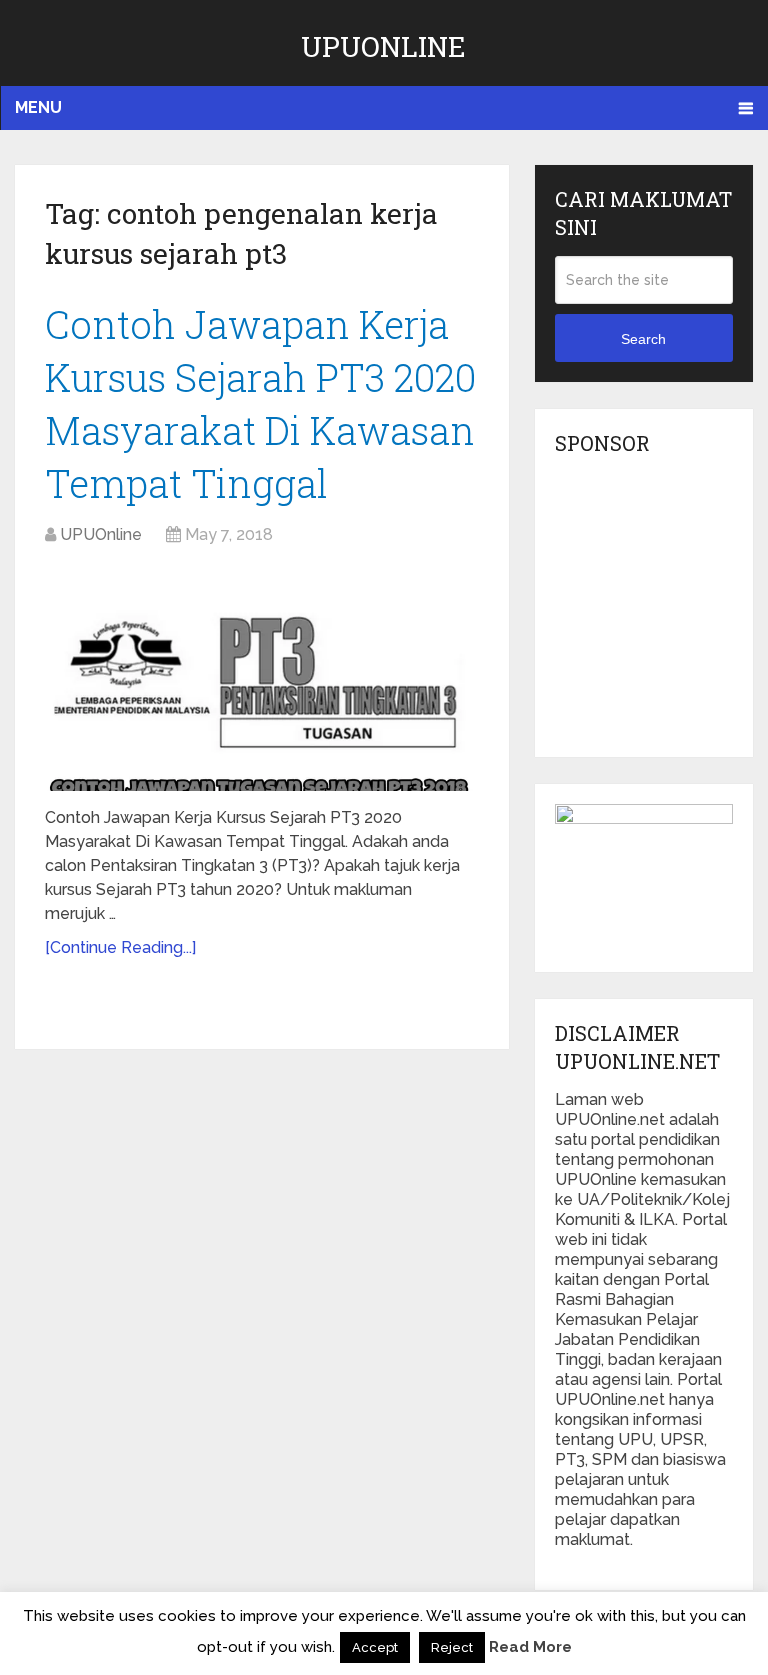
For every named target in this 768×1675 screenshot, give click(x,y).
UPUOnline (383, 46)
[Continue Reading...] (120, 947)
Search (643, 339)
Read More (530, 1647)
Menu (38, 107)
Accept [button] (375, 1647)
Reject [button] (452, 1647)
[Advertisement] (661, 612)
